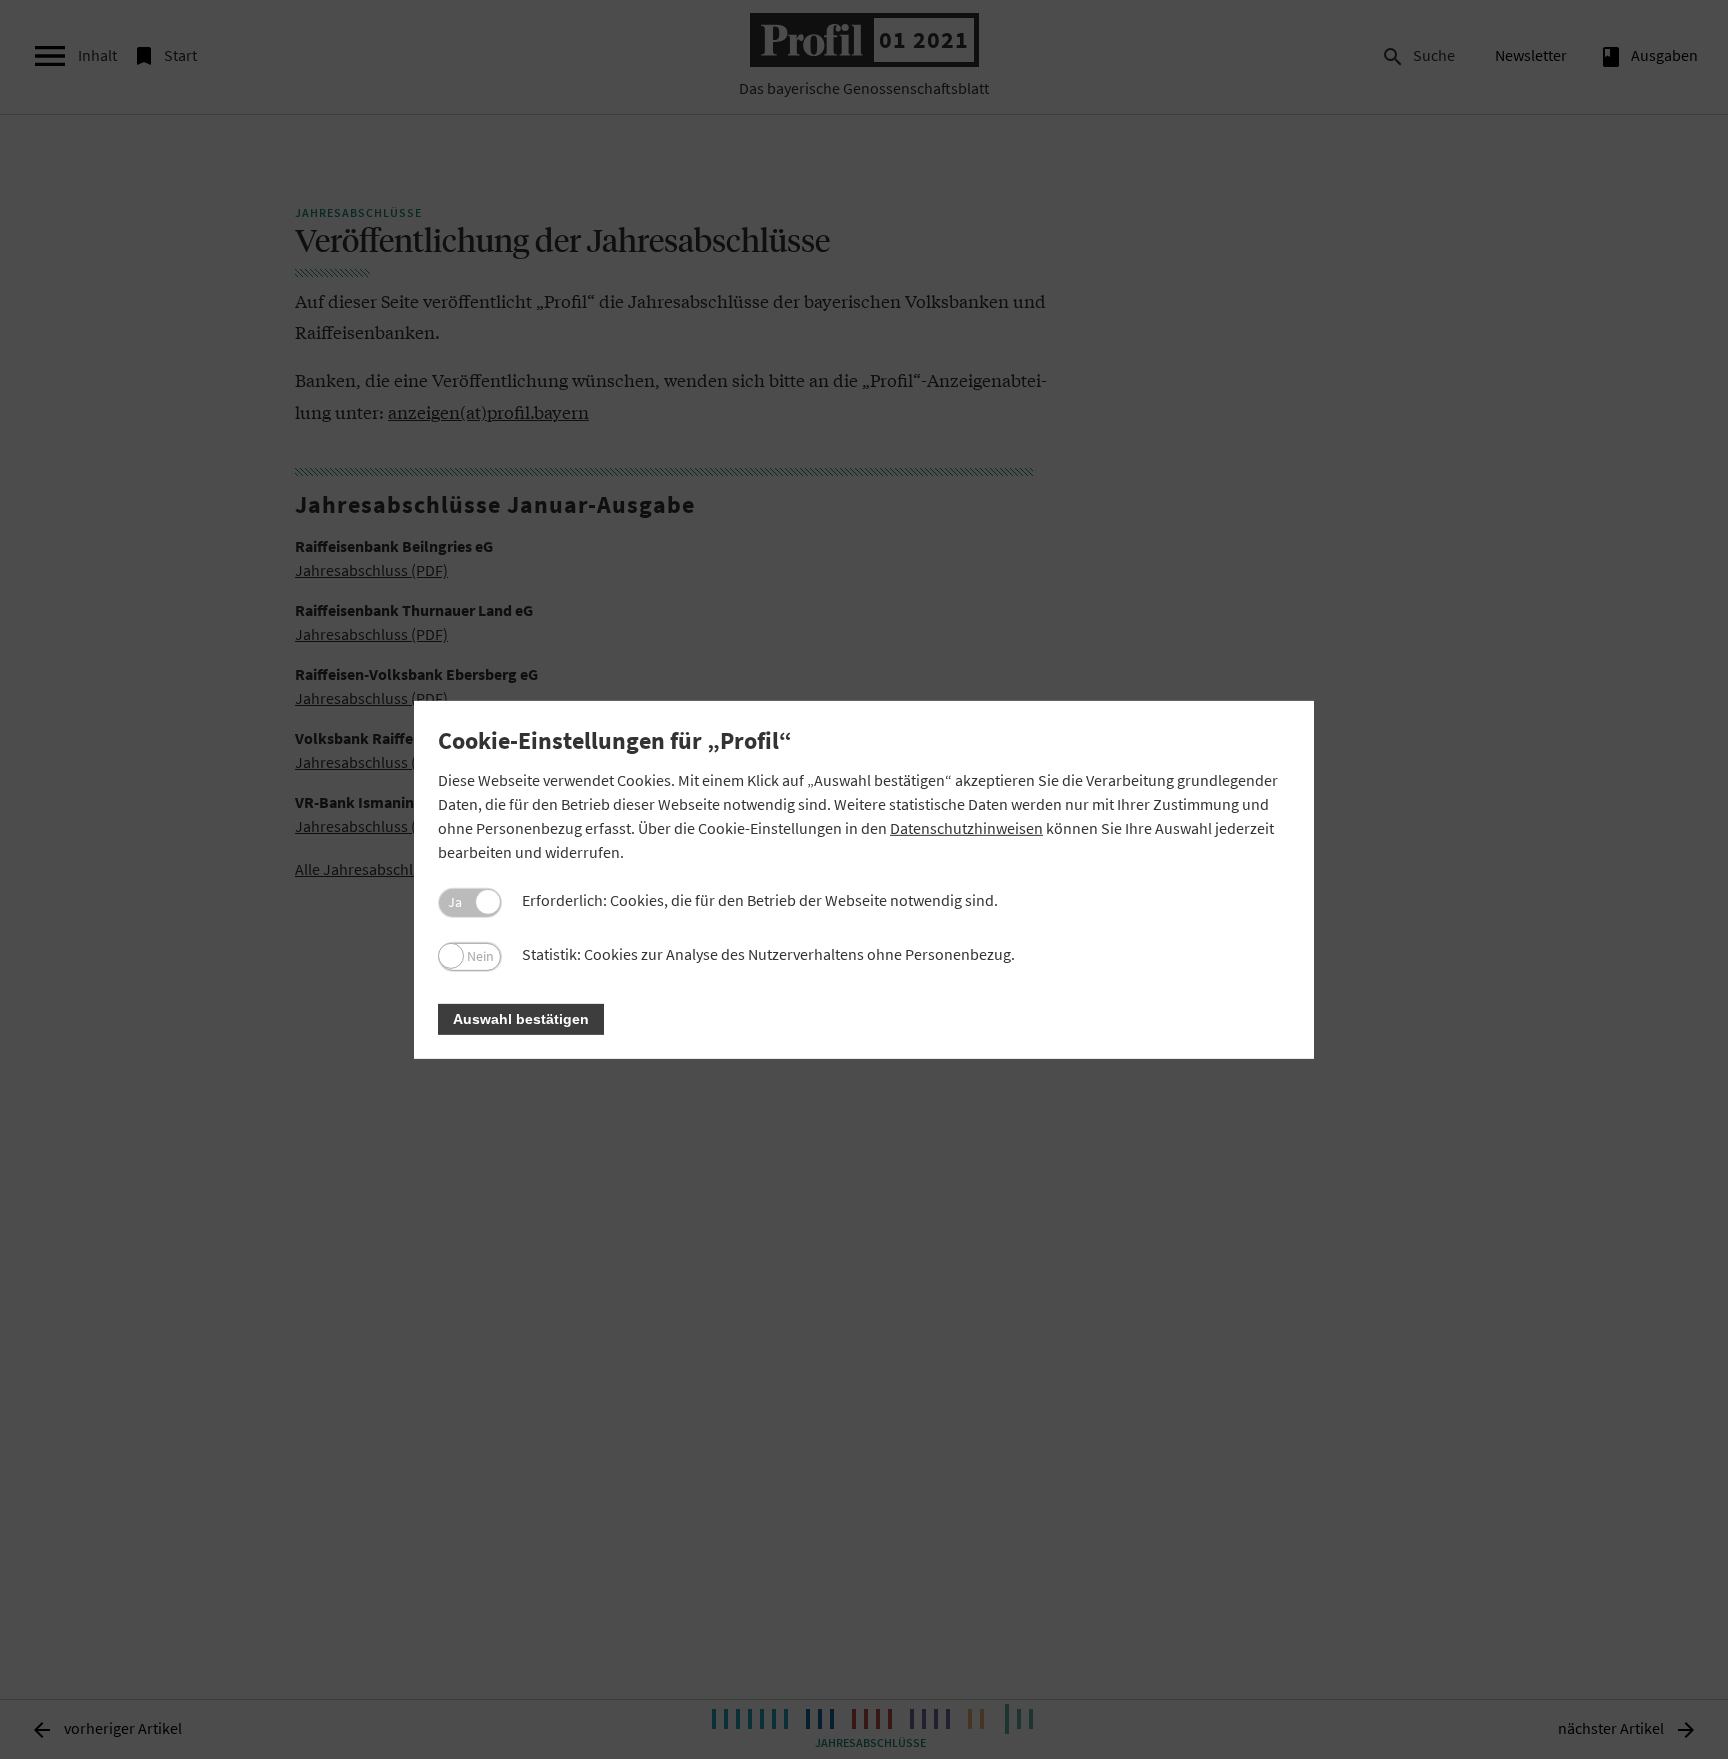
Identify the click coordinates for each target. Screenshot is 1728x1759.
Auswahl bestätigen (521, 1019)
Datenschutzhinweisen (966, 828)
